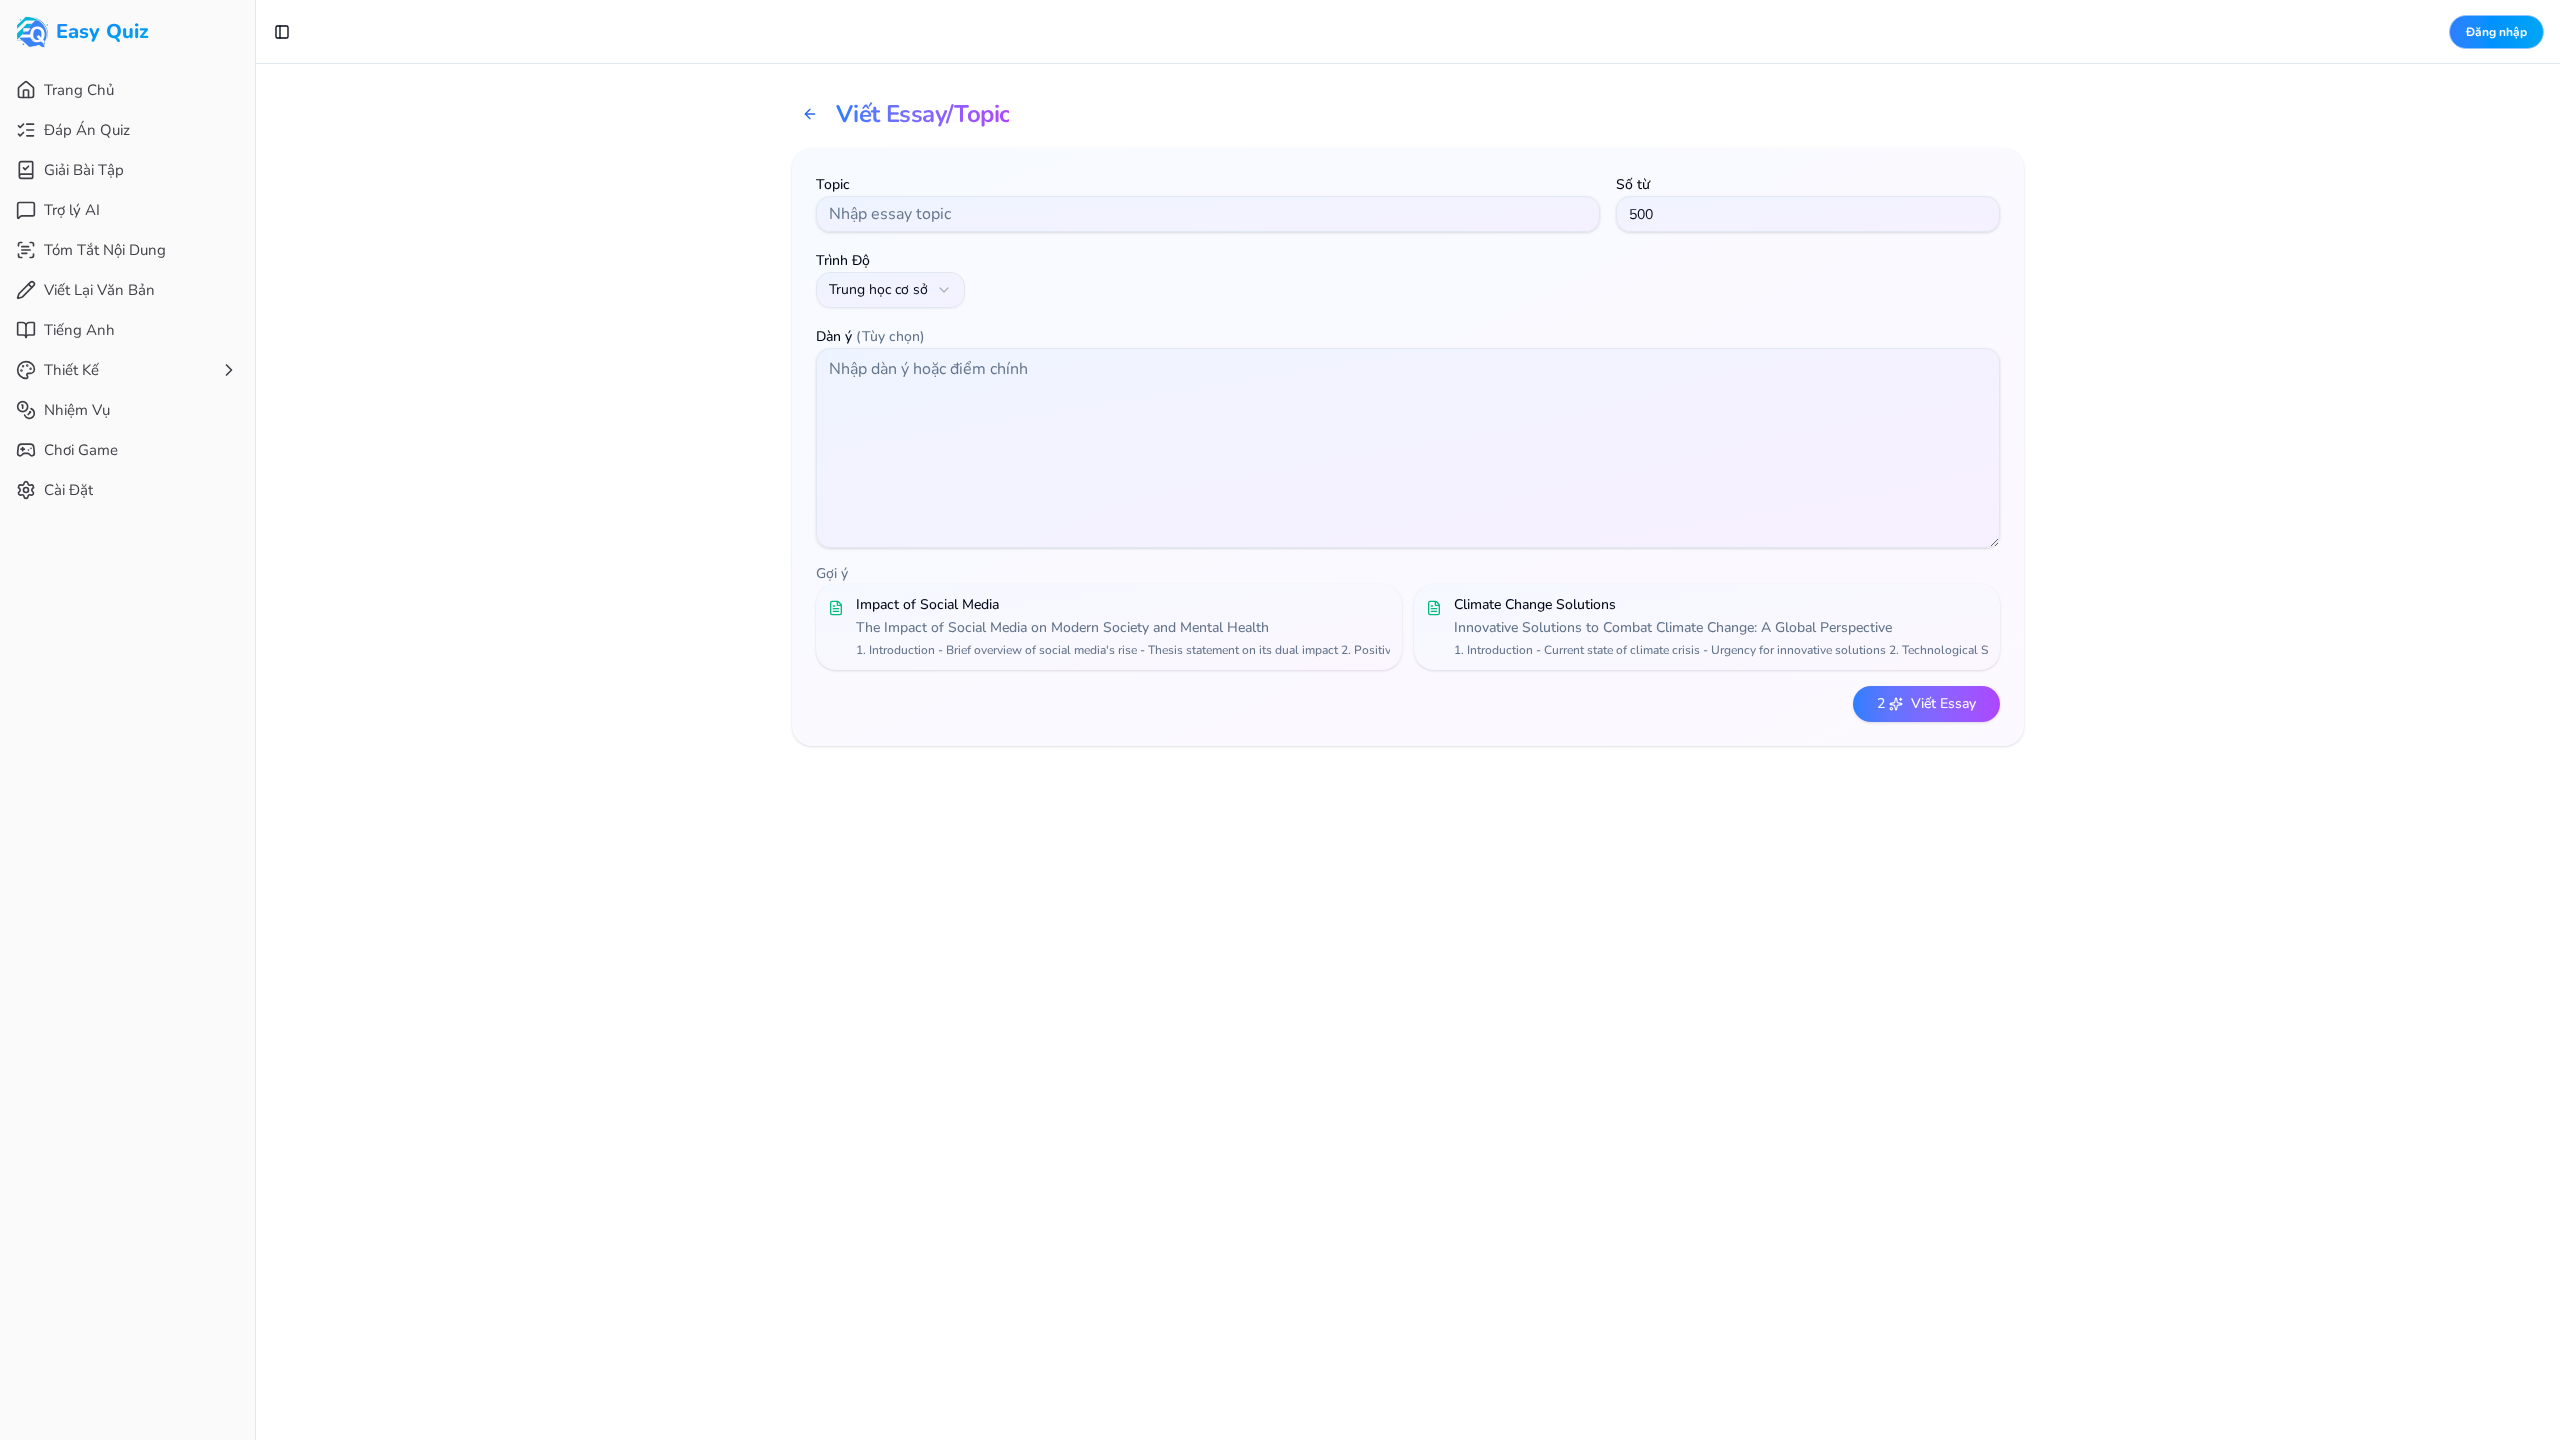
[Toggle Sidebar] (255, 720)
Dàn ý (870, 336)
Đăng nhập (2496, 32)
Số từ (1633, 184)
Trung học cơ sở (878, 289)
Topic (833, 184)
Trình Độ (843, 260)
